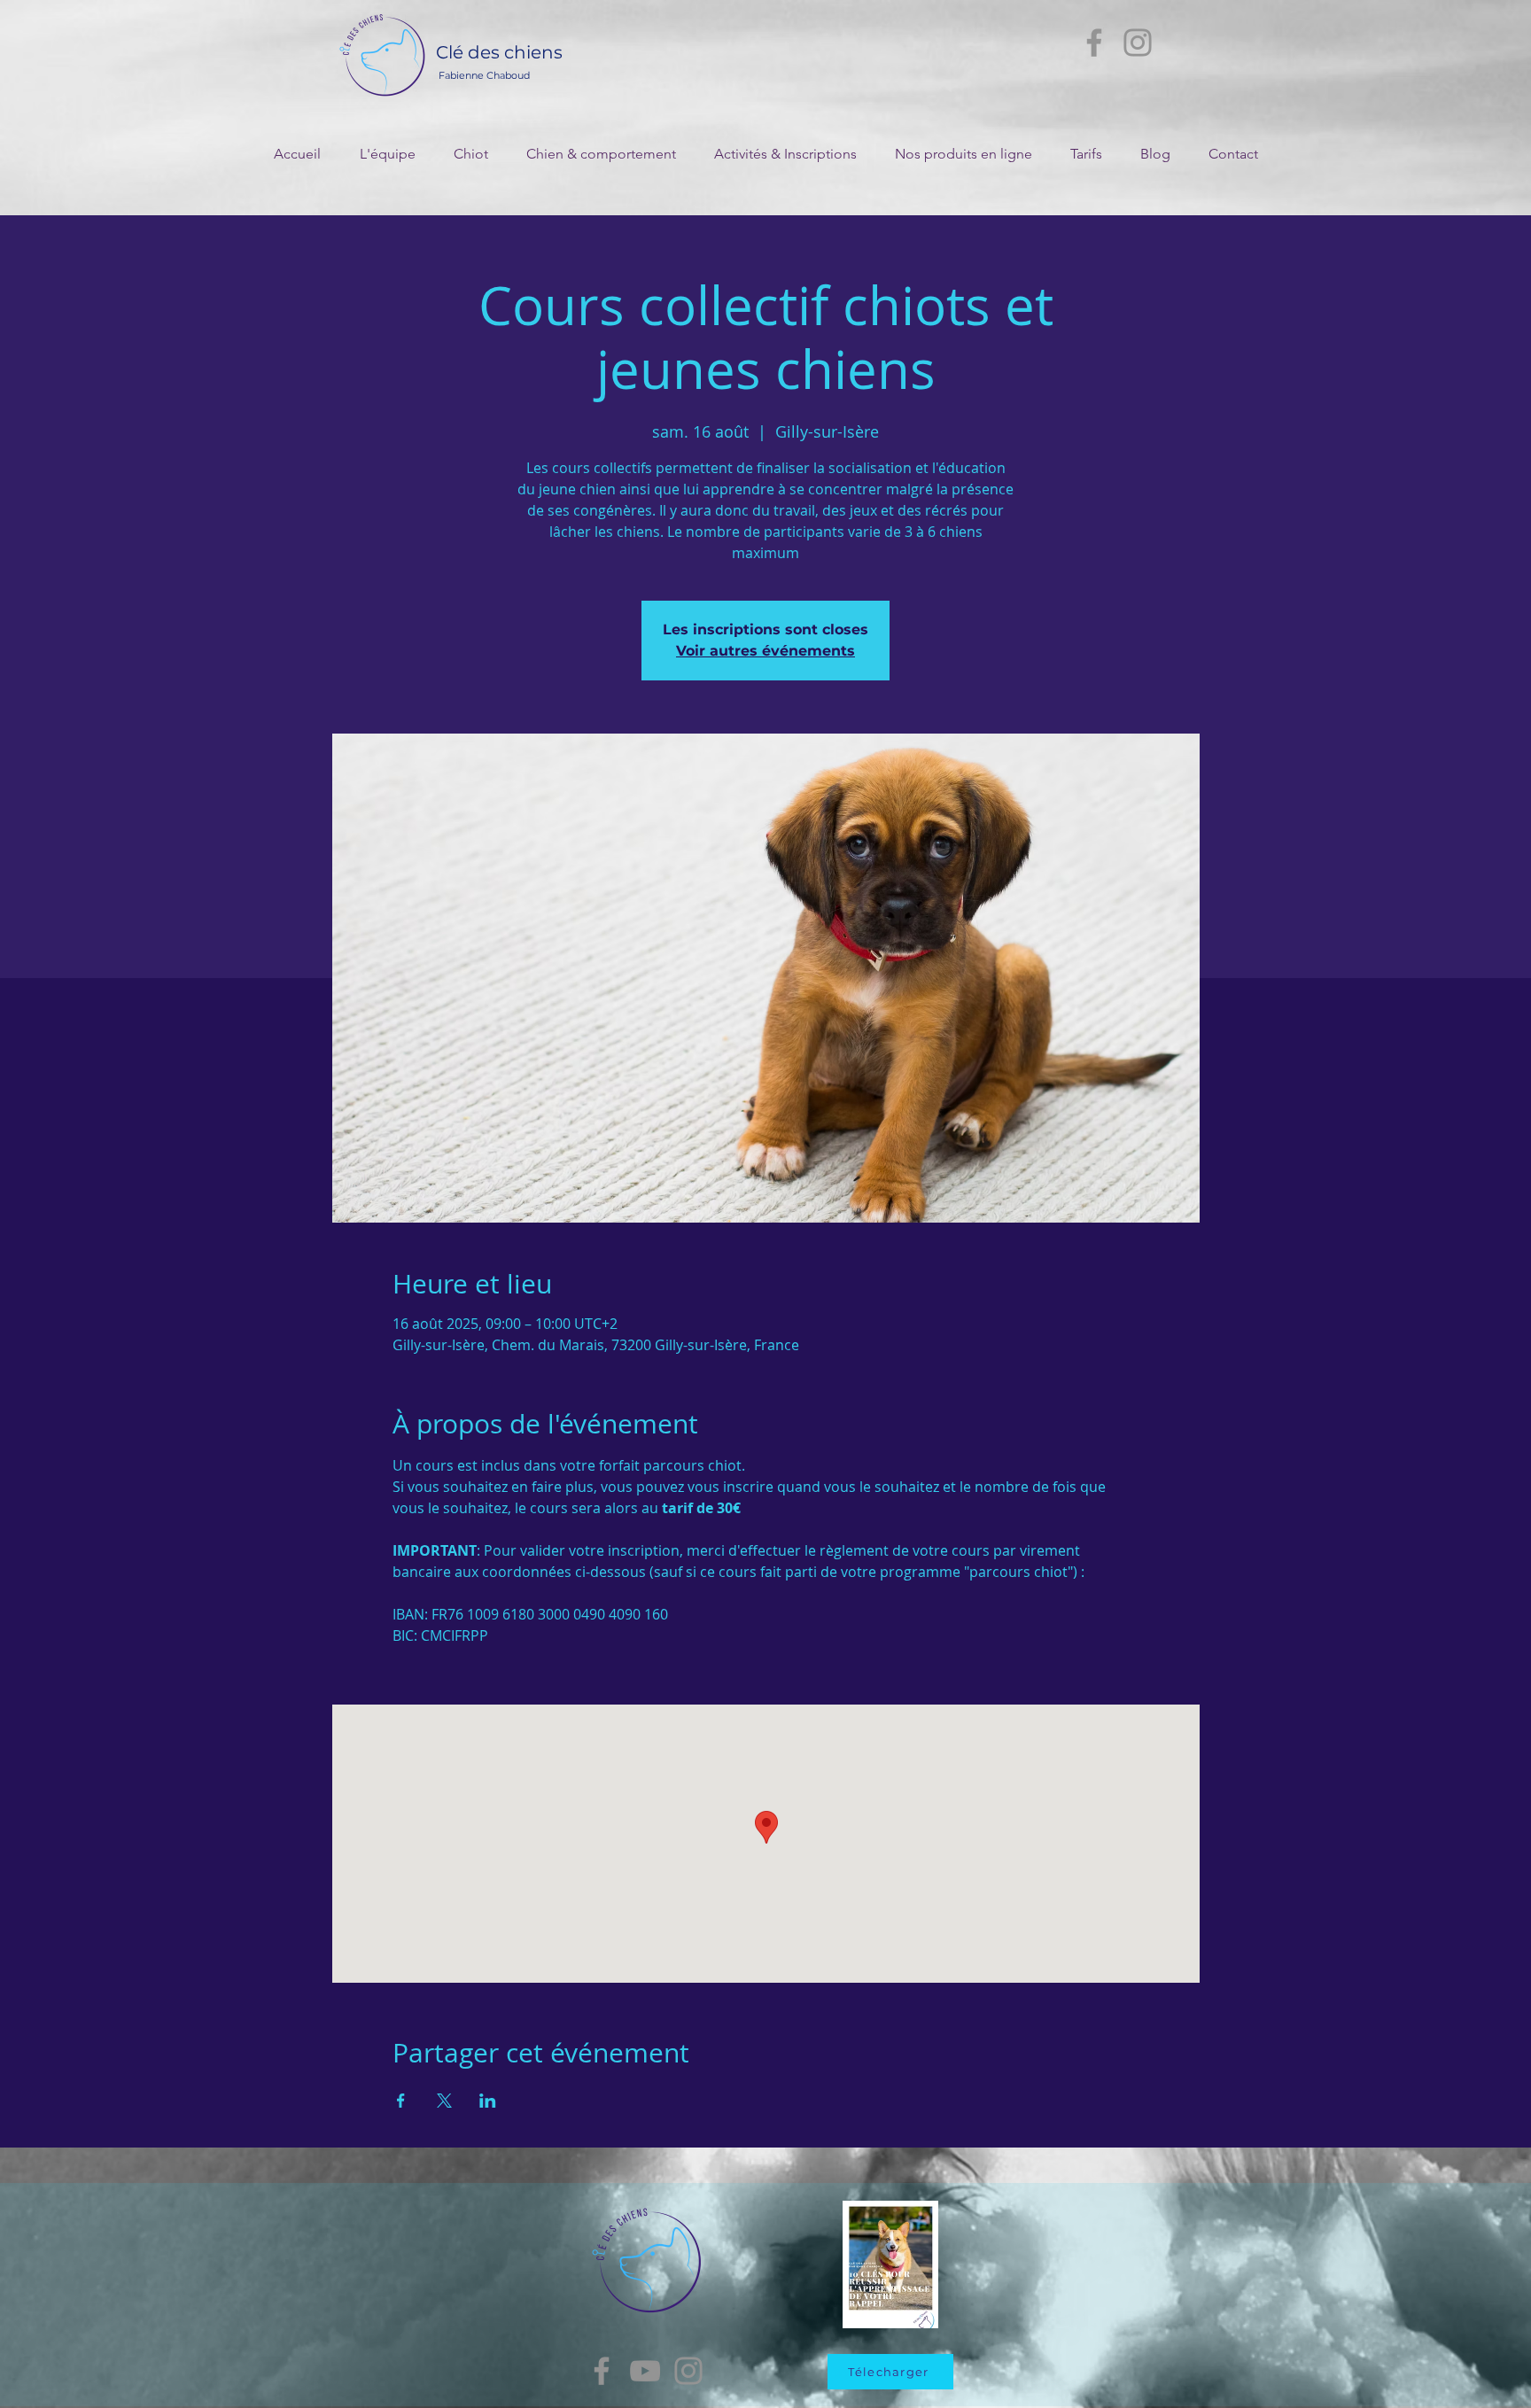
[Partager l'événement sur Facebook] (401, 2101)
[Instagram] (1138, 43)
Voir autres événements (765, 651)
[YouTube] (645, 2371)
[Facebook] (1094, 43)
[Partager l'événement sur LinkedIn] (488, 2101)
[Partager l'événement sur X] (444, 2101)
